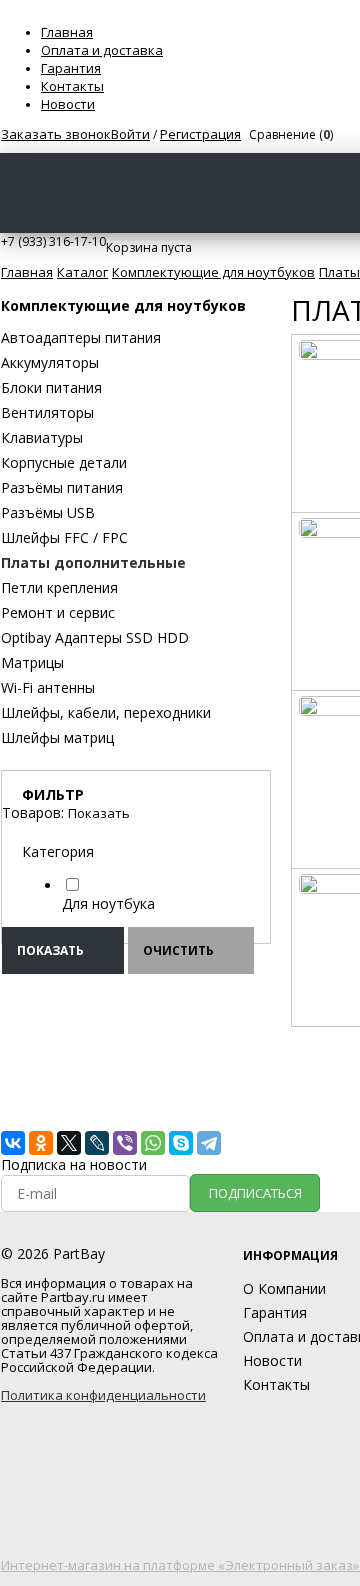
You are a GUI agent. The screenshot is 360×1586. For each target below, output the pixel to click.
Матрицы (32, 662)
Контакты (72, 86)
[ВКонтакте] (13, 1143)
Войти (130, 134)
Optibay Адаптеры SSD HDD (95, 637)
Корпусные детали (64, 462)
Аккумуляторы (50, 362)
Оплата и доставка (102, 50)
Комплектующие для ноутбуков (123, 305)
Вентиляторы (47, 412)
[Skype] (181, 1143)
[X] (69, 1143)
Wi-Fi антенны (48, 687)
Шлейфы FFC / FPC (64, 537)
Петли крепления (59, 587)
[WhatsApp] (153, 1143)
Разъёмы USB (48, 512)
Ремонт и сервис (58, 612)
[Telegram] (209, 1143)
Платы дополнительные (93, 562)
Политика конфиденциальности (103, 1395)
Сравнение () (291, 134)
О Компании (284, 1288)
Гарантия (71, 68)
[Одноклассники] (41, 1143)
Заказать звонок (56, 134)
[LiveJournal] (97, 1143)
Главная (67, 32)
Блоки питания (51, 387)
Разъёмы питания (62, 487)
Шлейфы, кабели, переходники (106, 712)
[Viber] (125, 1143)
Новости (68, 104)
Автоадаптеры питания (81, 337)
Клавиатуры (42, 437)
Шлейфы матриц (57, 737)
